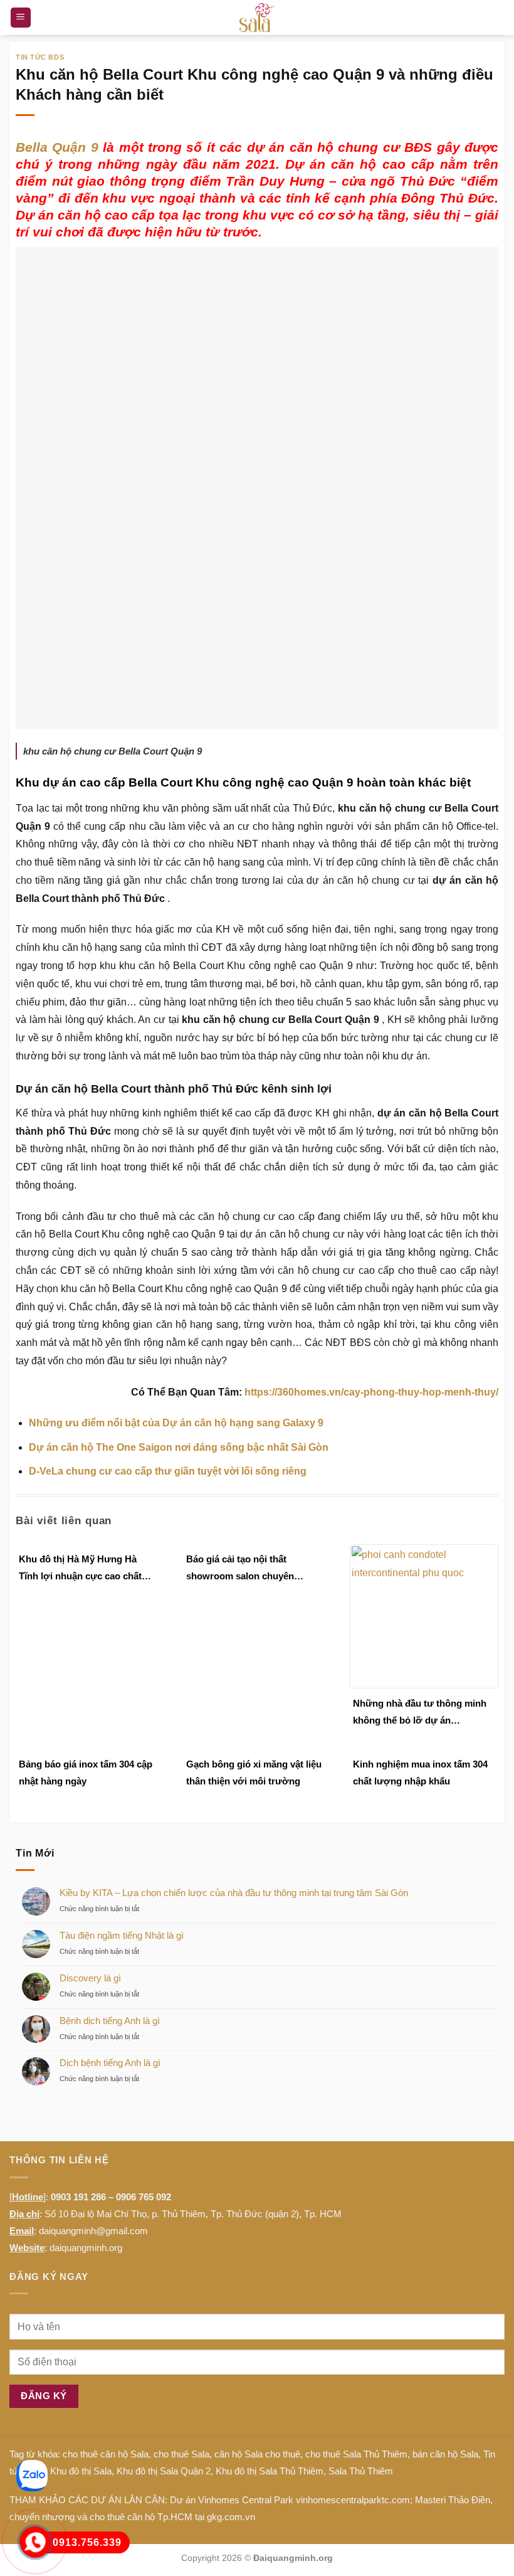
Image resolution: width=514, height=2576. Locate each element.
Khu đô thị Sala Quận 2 (164, 2471)
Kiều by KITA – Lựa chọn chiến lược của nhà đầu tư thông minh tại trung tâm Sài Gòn (234, 1893)
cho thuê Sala (181, 2454)
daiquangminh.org (86, 2248)
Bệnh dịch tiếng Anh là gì (110, 2021)
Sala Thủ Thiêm (361, 2471)
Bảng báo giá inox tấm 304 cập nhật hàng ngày (86, 1773)
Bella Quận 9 (57, 147)
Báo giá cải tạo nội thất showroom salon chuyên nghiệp (240, 1569)
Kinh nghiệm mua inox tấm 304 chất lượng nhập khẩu (420, 1773)
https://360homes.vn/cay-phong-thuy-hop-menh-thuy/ (371, 1392)
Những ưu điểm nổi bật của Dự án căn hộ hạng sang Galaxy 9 (176, 1423)
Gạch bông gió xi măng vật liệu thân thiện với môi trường (254, 1773)
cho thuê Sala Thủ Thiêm (356, 2454)
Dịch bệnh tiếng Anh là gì (110, 2063)
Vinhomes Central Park (246, 2500)
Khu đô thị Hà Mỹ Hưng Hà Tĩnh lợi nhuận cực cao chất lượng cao (80, 1569)
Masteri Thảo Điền (453, 2500)
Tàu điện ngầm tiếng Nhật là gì (122, 1935)
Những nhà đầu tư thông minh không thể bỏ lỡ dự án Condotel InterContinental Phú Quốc (420, 1713)
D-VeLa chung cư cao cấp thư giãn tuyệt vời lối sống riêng (168, 1471)
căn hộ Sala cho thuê (257, 2454)
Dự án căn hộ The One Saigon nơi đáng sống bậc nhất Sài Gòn (179, 1447)
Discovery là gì (90, 1978)
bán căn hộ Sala (445, 2454)
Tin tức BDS (40, 57)
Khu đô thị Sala (81, 2471)
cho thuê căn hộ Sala (106, 2454)
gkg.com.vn (231, 2517)
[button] (21, 18)
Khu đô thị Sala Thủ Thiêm (270, 2471)
